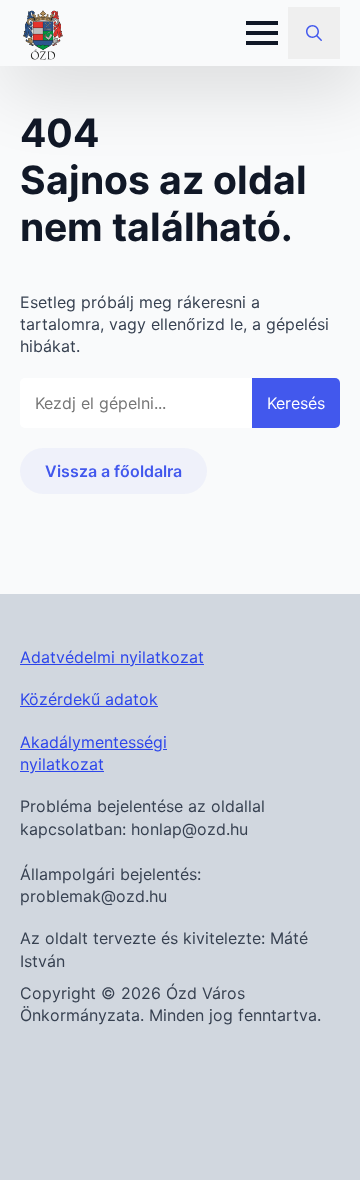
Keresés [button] (296, 403)
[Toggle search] (314, 33)
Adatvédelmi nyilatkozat (112, 657)
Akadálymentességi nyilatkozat (93, 753)
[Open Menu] (262, 33)
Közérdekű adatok (89, 699)
